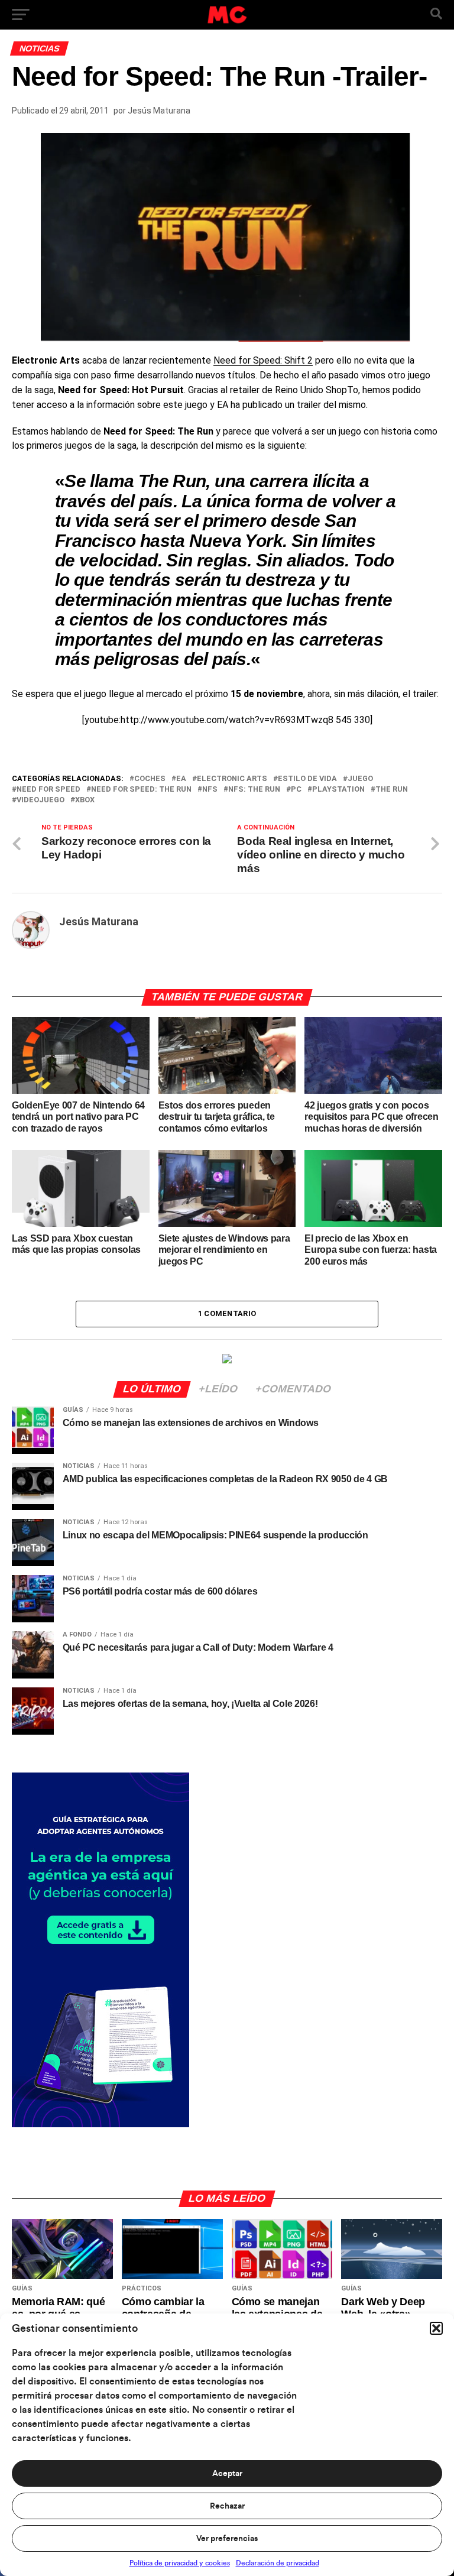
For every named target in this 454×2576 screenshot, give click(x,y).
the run (392, 790)
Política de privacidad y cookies (180, 2563)
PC (296, 790)
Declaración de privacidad (278, 2563)
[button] (436, 2328)
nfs (210, 790)
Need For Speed (48, 790)
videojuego (40, 800)
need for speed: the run (141, 790)
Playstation (338, 790)
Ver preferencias (227, 2539)
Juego (360, 779)
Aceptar (227, 2474)
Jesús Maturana (159, 111)
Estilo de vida (307, 779)
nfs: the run (254, 790)
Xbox (85, 800)
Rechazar (227, 2506)
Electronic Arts (232, 779)
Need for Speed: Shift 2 (263, 360)
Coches (150, 779)
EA (181, 779)
